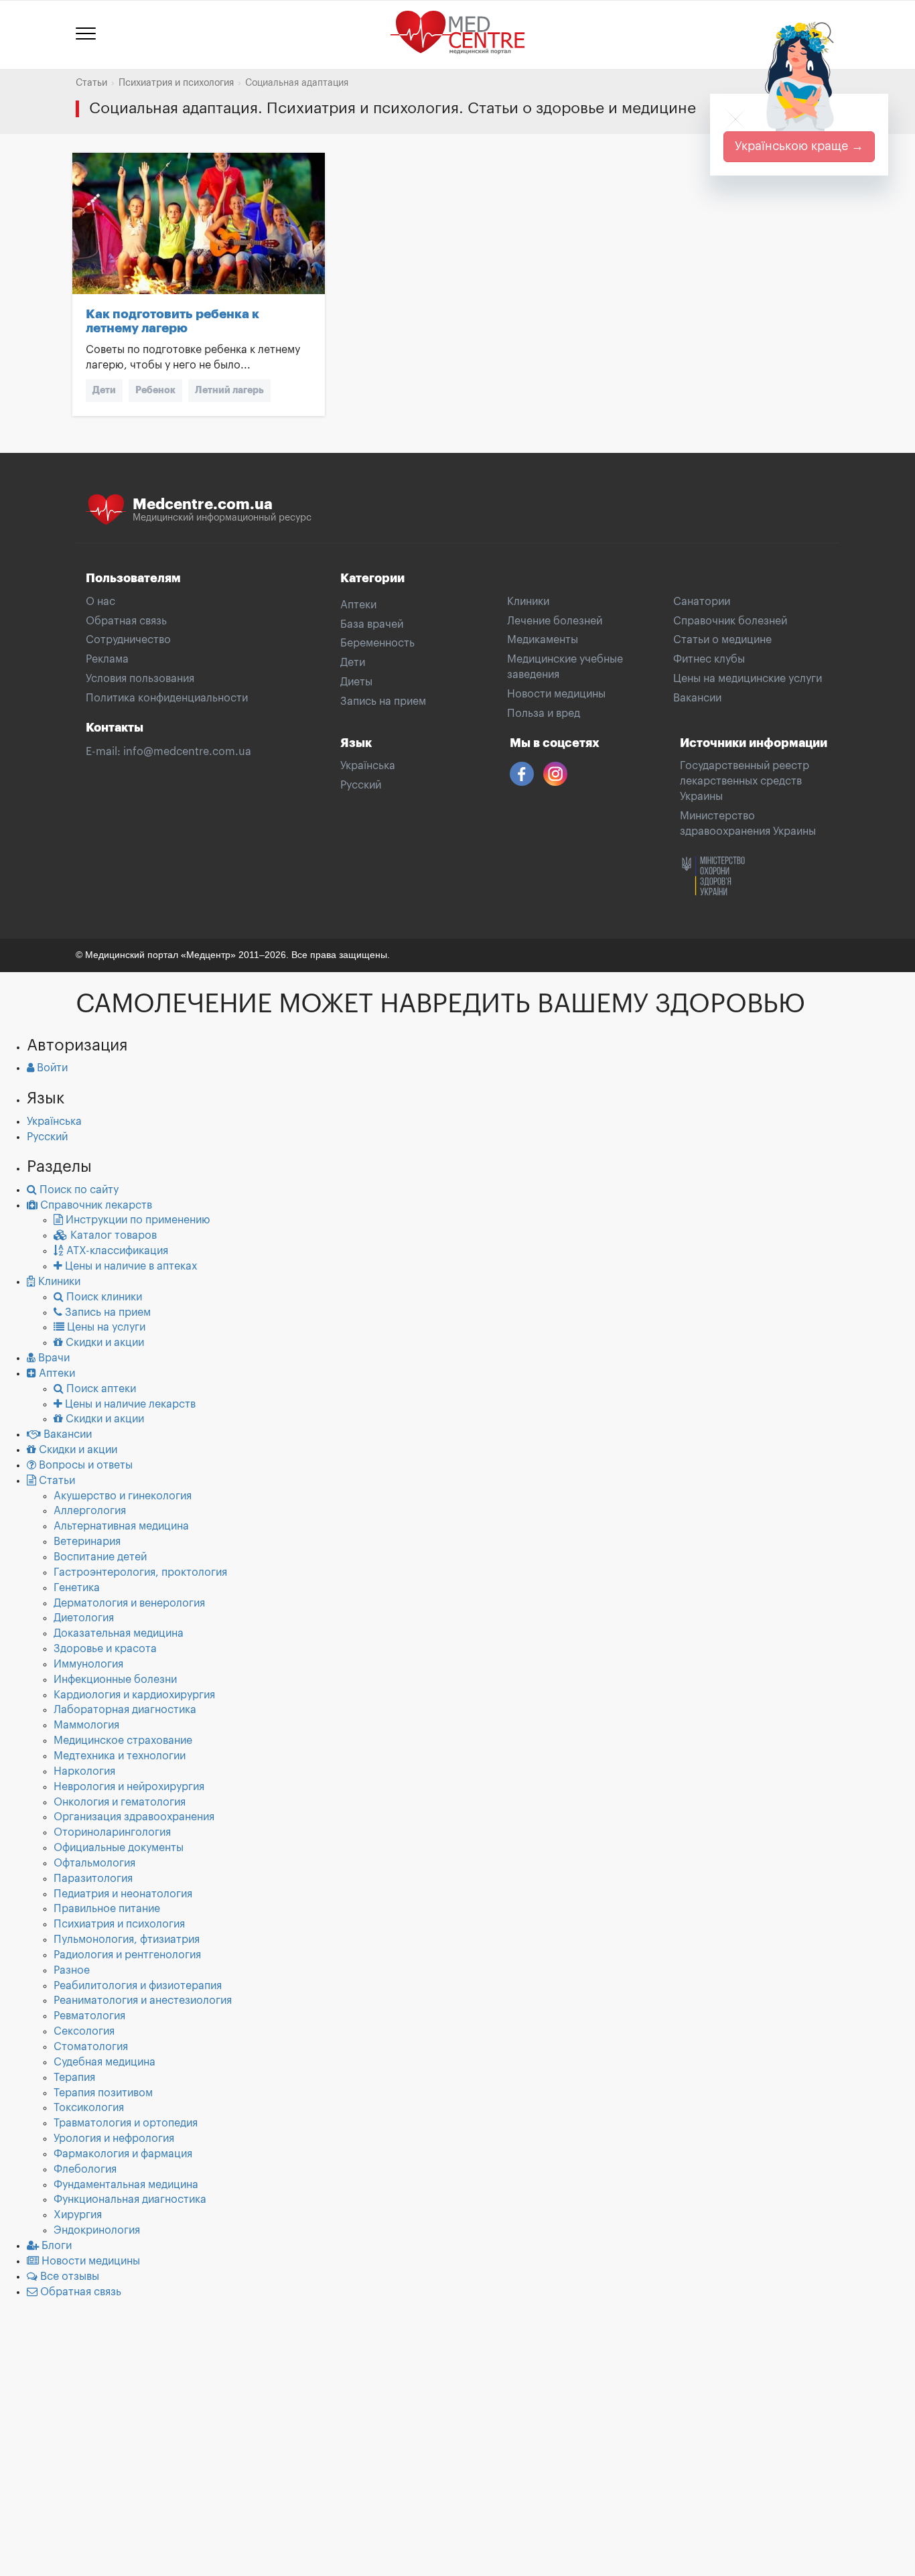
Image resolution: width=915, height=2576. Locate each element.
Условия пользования (140, 679)
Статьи (91, 83)
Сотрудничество (128, 640)
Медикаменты (543, 640)
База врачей (372, 624)
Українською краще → (799, 146)
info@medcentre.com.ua (187, 752)
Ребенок (155, 390)
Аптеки (358, 605)
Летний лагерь (229, 390)
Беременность (377, 643)
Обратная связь (126, 621)
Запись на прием (383, 701)
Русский (361, 785)
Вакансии (697, 698)
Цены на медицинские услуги (748, 679)
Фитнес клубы (709, 659)
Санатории (702, 602)
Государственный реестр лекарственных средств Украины (745, 781)
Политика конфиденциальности (167, 698)
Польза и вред (544, 714)
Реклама (107, 659)
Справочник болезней (730, 621)
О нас (100, 602)
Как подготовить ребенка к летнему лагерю (172, 321)
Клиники (528, 602)
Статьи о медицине (722, 640)
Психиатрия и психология (176, 83)
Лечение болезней (555, 621)
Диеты (356, 682)
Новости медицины (556, 694)
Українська (368, 766)
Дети (104, 390)
